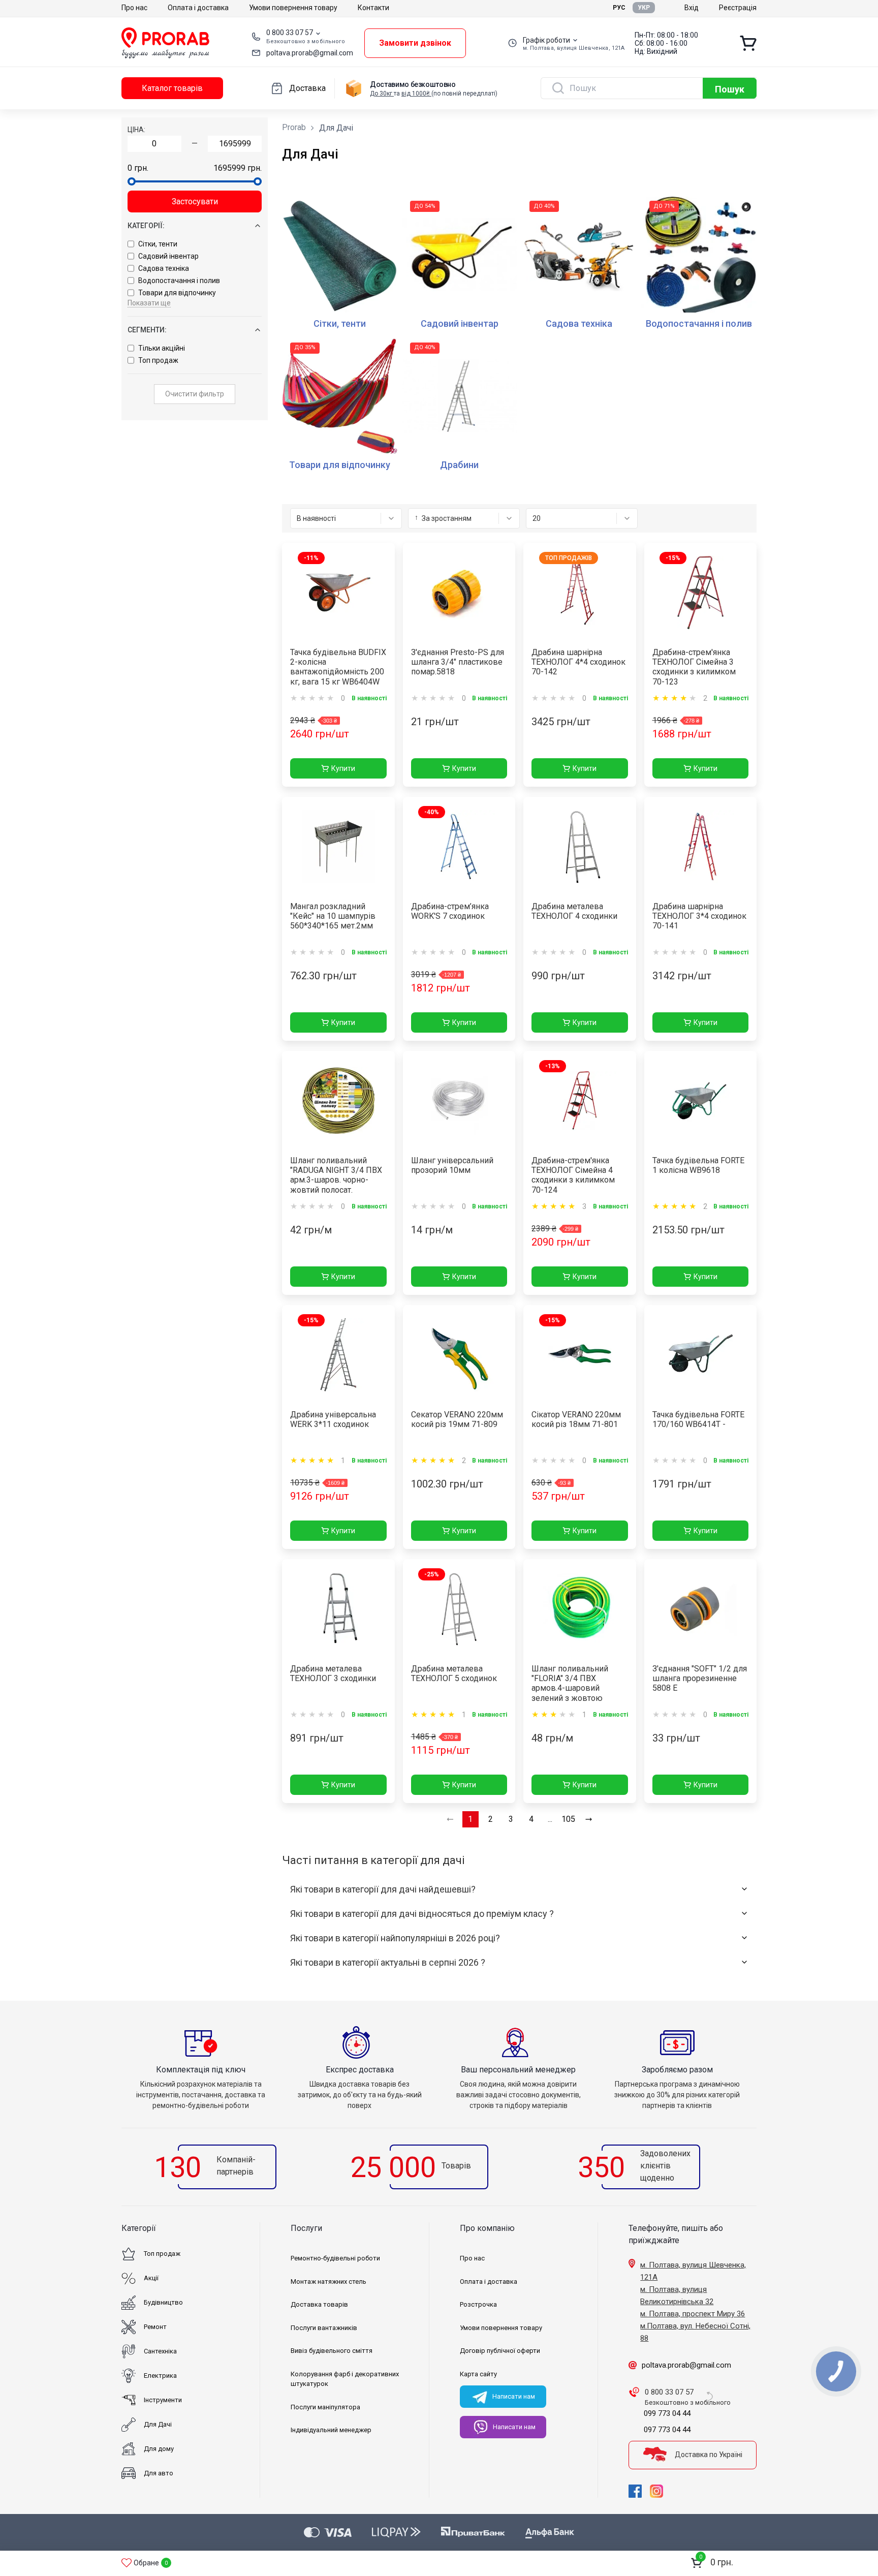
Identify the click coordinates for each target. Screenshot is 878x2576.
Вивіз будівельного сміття (332, 2351)
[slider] (132, 181)
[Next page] (589, 1819)
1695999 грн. (238, 168)
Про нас (134, 8)
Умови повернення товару (293, 8)
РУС (619, 8)
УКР (644, 8)
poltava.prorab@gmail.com (310, 53)
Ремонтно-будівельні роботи (335, 2258)
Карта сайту (478, 2374)
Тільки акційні (162, 348)
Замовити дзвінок (415, 43)
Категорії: (146, 226)
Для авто (159, 2473)
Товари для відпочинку (177, 293)
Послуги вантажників (324, 2328)
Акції (151, 2278)
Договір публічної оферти (500, 2351)
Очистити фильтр (195, 394)
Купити (343, 768)
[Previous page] (450, 1819)
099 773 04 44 (667, 2413)
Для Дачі (158, 2424)
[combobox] (346, 518)
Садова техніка (164, 268)
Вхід (692, 8)
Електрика (160, 2376)
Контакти (373, 8)
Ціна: (136, 130)
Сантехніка (160, 2351)
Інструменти (163, 2400)
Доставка (307, 88)
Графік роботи (546, 40)
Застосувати (195, 201)
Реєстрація (738, 8)
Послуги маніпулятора (325, 2407)
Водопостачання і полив (179, 281)
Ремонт (155, 2327)
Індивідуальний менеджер (331, 2430)
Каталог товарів (172, 88)
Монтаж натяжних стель (328, 2282)
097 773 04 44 (667, 2430)
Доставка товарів (319, 2304)
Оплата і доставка (198, 8)
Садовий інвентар (168, 256)
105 (568, 1819)
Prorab (294, 127)
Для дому (159, 2449)
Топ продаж (158, 360)
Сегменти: (147, 330)
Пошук (730, 89)
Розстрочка (478, 2304)
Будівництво (163, 2302)
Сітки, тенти (158, 244)
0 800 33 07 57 (290, 33)
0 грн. (138, 168)
